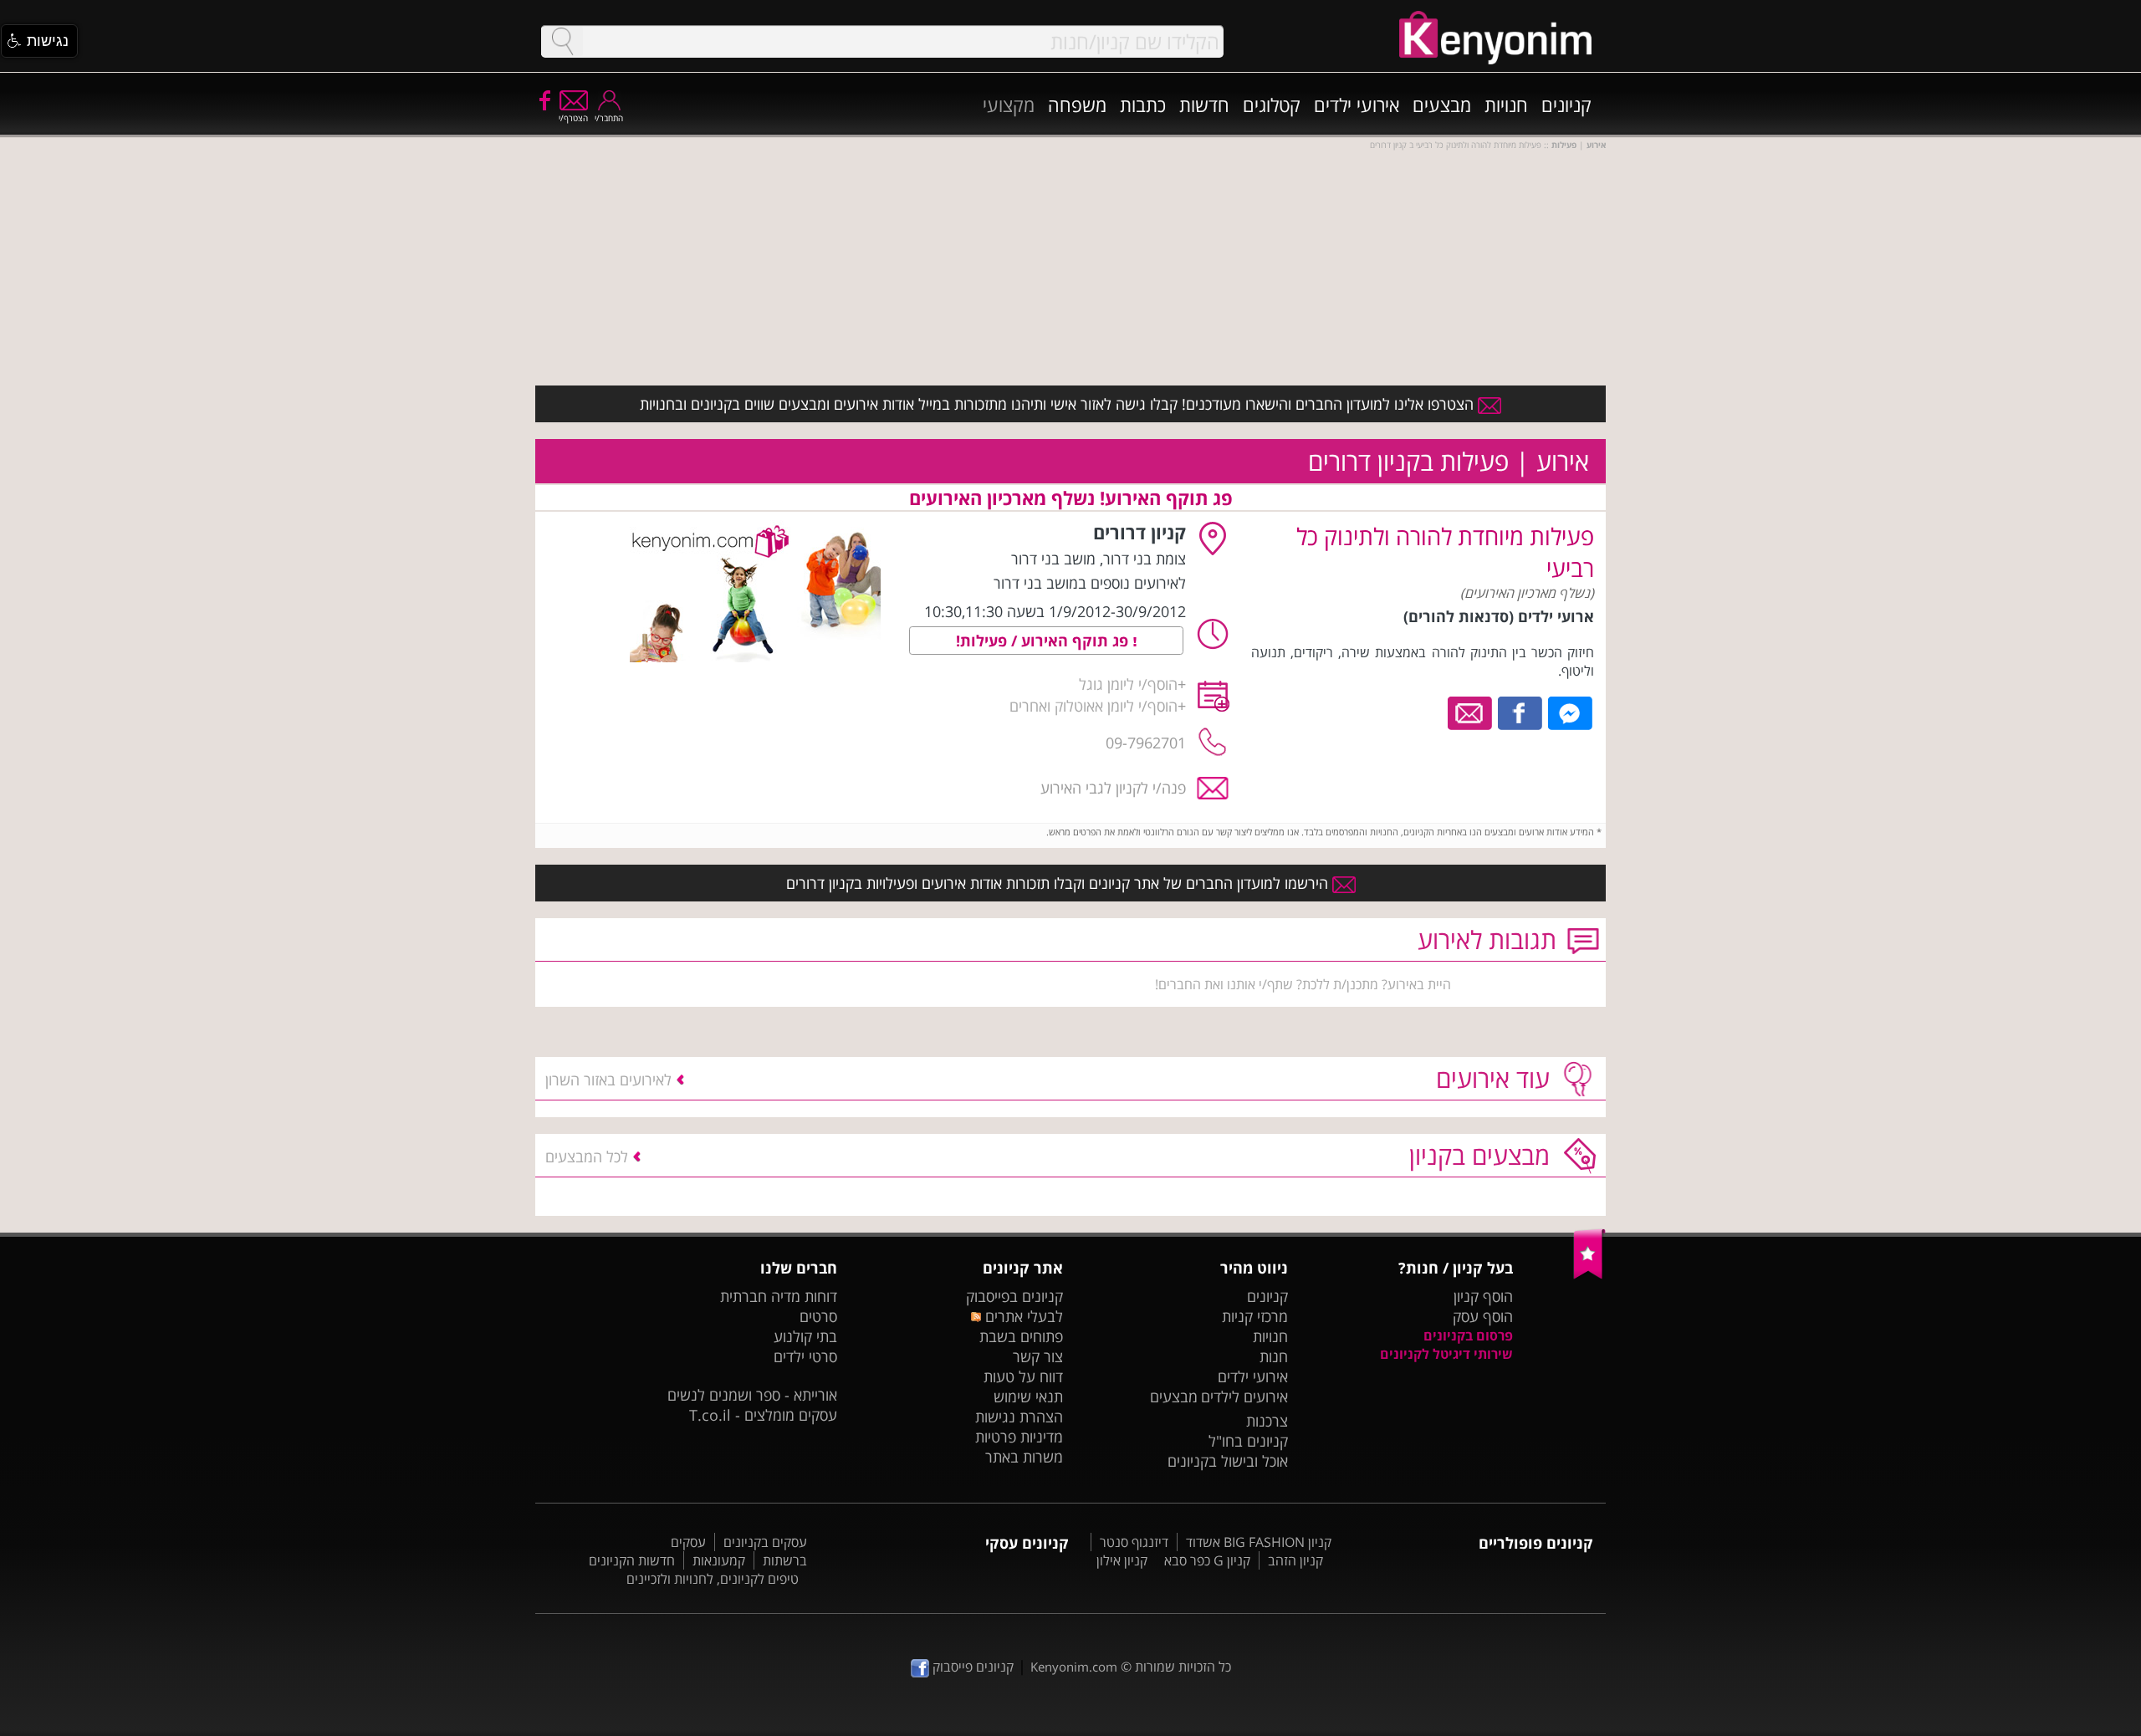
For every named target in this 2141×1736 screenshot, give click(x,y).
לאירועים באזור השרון (608, 1080)
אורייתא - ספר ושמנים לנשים (752, 1395)
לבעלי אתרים (1022, 1316)
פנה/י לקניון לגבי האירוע (1113, 788)
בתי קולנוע (805, 1336)
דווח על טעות (1023, 1376)
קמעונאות (719, 1560)
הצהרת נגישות (1019, 1417)
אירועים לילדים (1244, 1396)
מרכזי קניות (1255, 1316)
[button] (39, 41)
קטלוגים (1272, 105)
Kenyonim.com (1074, 1667)
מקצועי (1009, 105)
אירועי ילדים (1357, 105)
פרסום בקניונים (1468, 1335)
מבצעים (1442, 105)
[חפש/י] (562, 41)
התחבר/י (609, 118)
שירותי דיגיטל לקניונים (1446, 1354)
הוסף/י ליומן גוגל (1128, 684)
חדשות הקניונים (632, 1560)
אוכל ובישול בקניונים (1228, 1461)
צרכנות (1267, 1421)
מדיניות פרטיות (1019, 1437)
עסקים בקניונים (765, 1542)
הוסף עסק (1483, 1316)
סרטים (818, 1316)
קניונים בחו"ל (1248, 1441)
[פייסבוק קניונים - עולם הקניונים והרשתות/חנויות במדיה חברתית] (544, 100)
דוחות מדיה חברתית (779, 1296)
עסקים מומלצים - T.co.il (763, 1415)
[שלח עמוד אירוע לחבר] (1471, 712)
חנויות (1506, 105)
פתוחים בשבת (1021, 1336)
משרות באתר (1024, 1457)
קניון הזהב (1295, 1560)
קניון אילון (1122, 1560)
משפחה (1077, 105)
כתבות (1143, 105)
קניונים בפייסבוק (1014, 1296)
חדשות (1204, 105)
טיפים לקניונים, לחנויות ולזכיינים (713, 1579)
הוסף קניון (1483, 1296)
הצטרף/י (573, 118)
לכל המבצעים (587, 1156)
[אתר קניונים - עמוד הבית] (1589, 1275)
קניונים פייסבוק (971, 1667)
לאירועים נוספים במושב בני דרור (1090, 583)
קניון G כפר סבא (1207, 1560)
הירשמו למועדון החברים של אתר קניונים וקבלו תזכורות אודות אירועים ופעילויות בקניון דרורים (1059, 883)
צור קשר (1038, 1356)
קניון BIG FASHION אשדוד (1259, 1542)
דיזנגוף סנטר (1134, 1542)
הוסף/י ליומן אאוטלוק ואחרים (1093, 706)
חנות (1274, 1356)
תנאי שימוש (1028, 1396)
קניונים (1566, 105)
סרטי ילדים (805, 1356)
